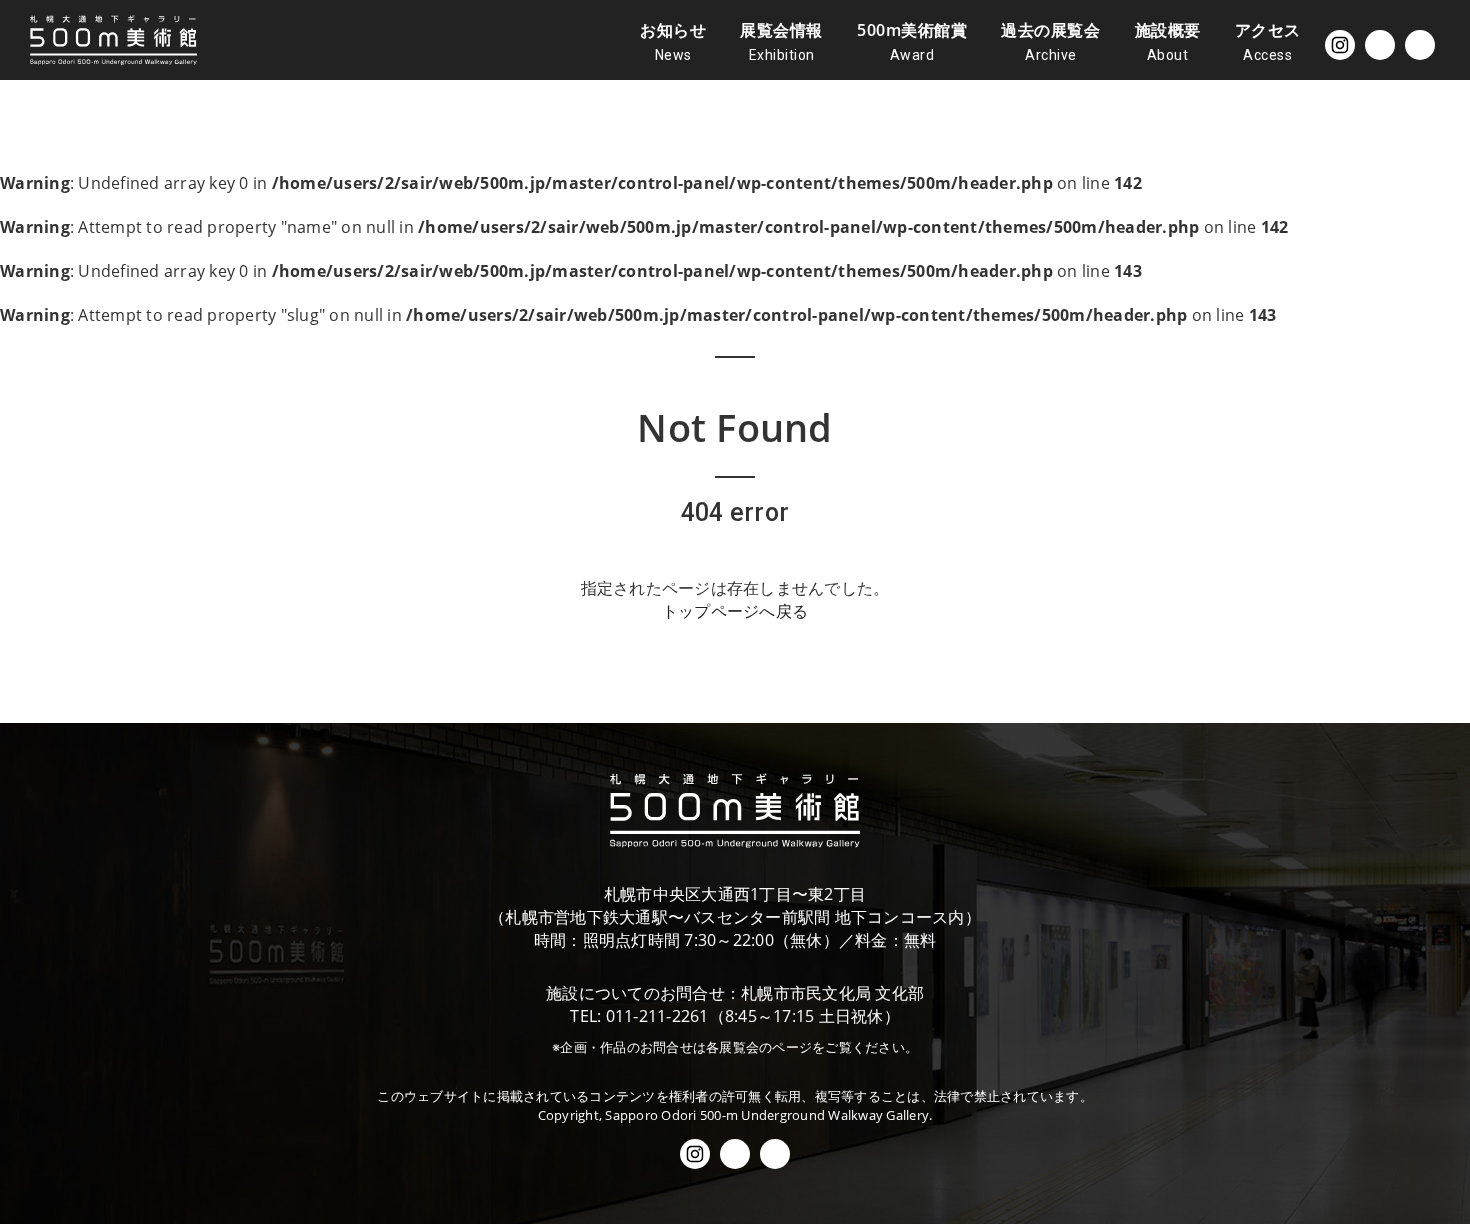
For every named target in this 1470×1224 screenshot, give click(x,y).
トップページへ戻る (735, 611)
